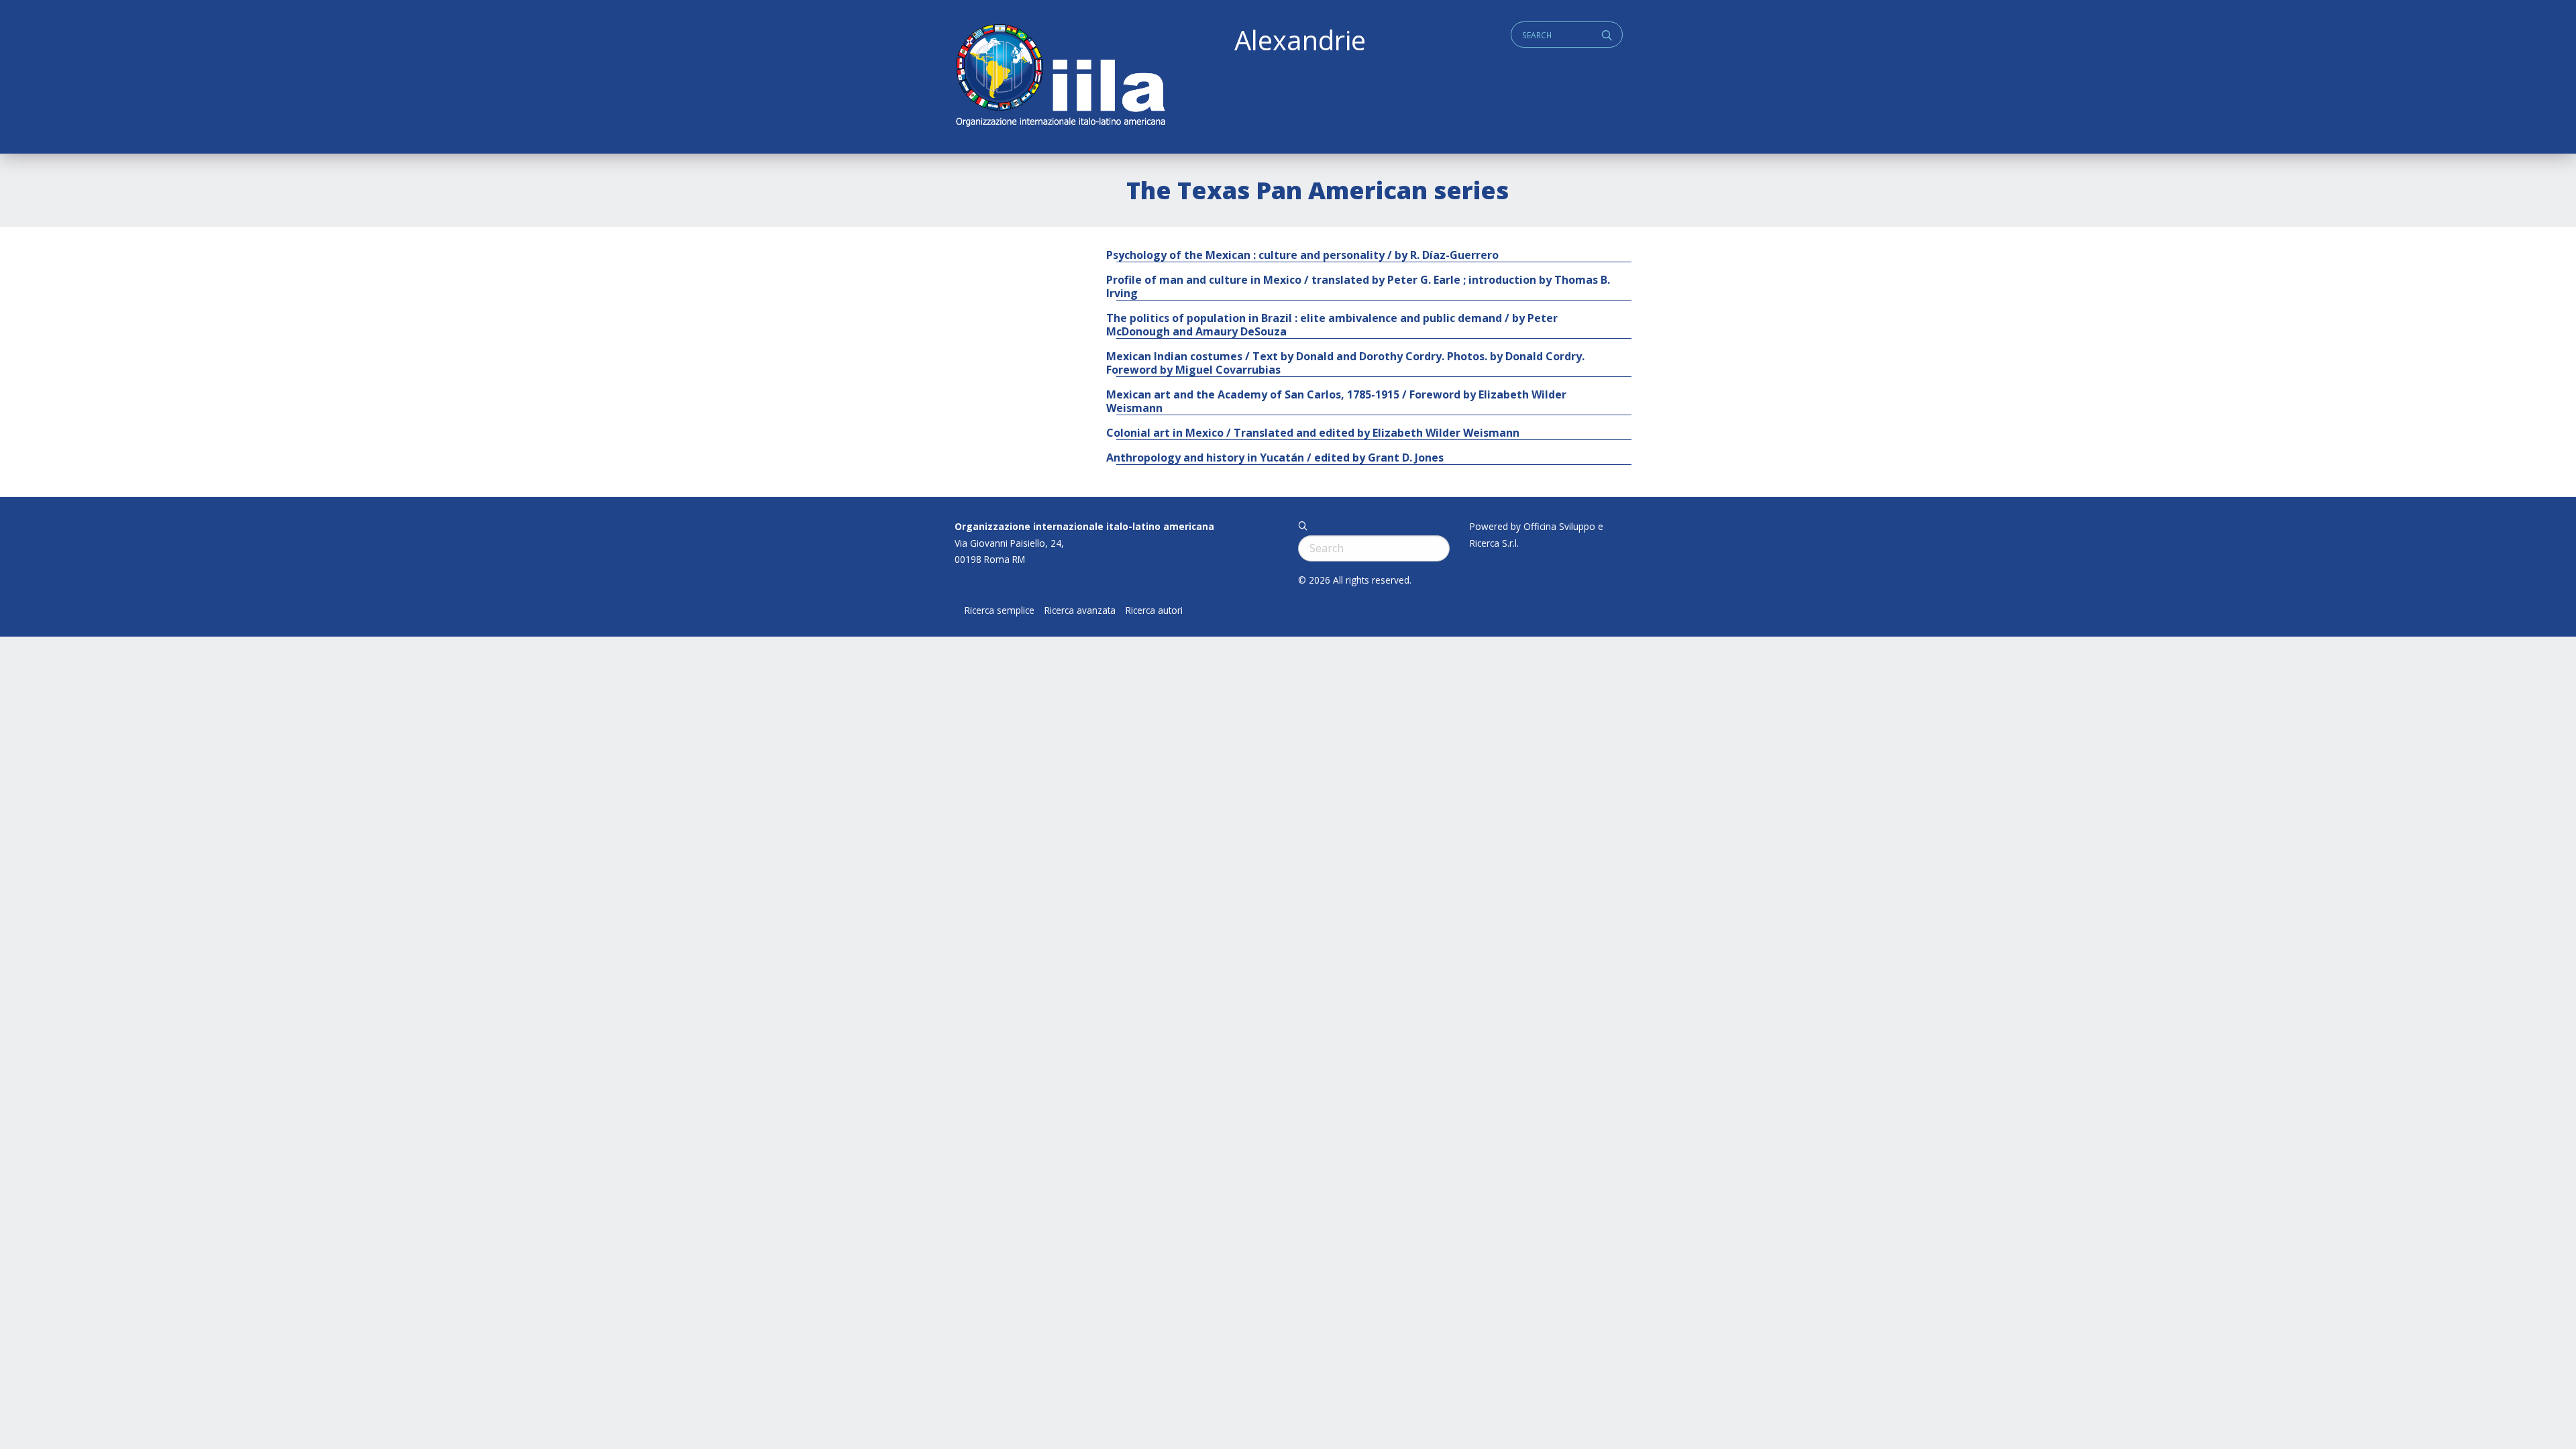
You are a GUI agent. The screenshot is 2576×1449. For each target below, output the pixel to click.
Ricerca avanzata (1080, 610)
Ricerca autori (1154, 610)
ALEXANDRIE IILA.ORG (1060, 77)
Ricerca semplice (1000, 610)
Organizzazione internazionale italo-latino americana (1084, 526)
